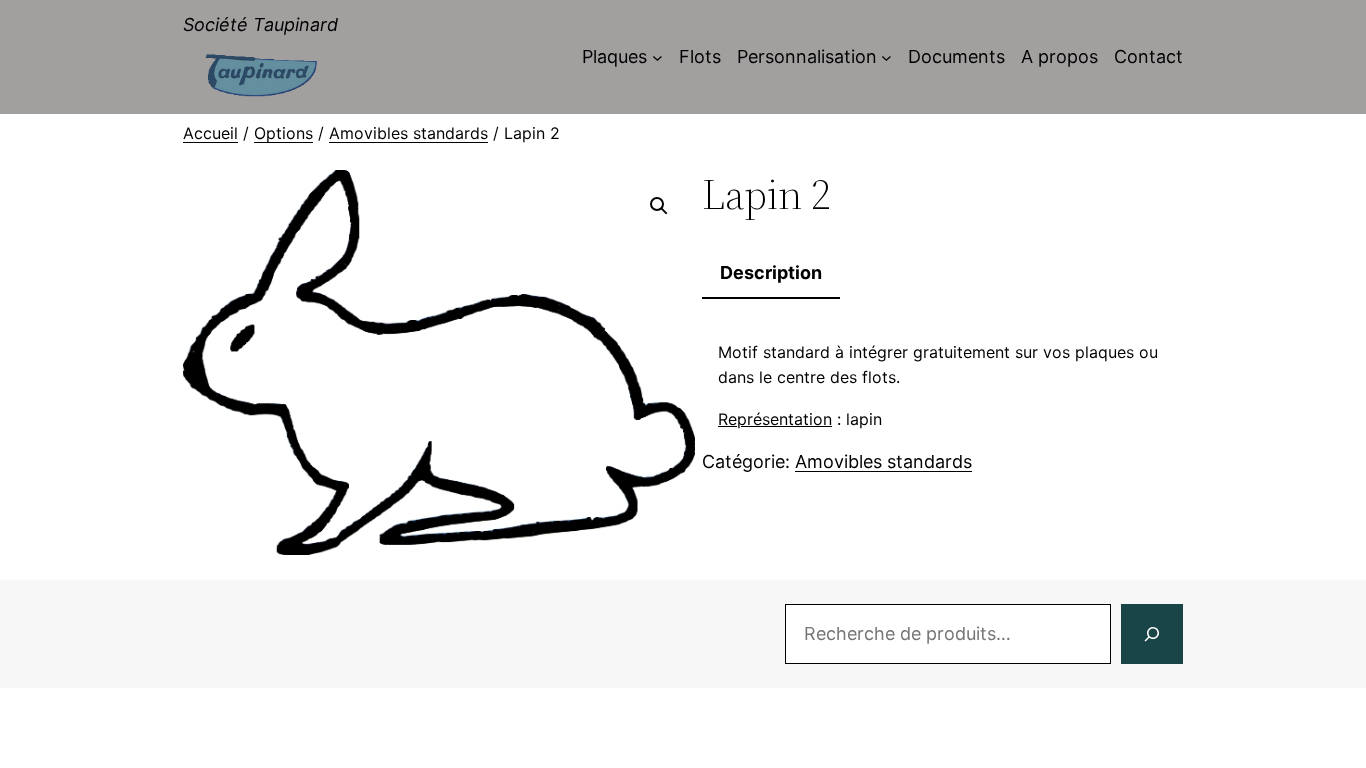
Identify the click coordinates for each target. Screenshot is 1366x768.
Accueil (210, 133)
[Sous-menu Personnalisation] (886, 57)
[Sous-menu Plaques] (657, 57)
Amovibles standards (408, 133)
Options (283, 133)
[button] (659, 206)
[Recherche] (1152, 634)
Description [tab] (771, 272)
